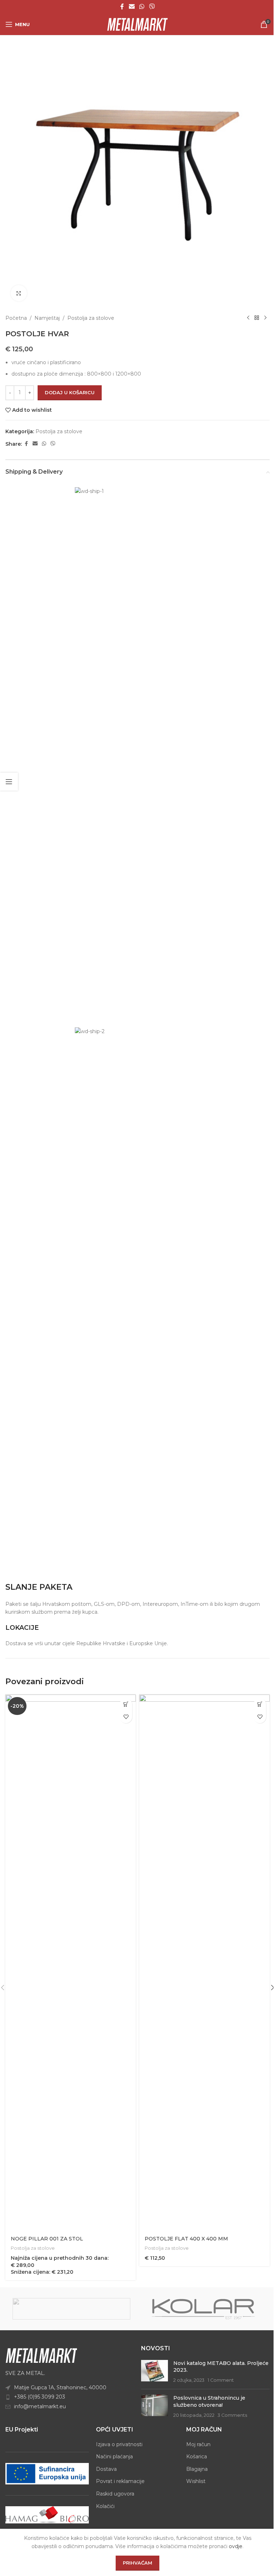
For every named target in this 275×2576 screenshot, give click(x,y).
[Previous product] (248, 318)
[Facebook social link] (122, 7)
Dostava (106, 2469)
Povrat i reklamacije (120, 2481)
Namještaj (47, 318)
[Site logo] (137, 24)
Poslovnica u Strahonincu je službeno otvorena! (209, 2401)
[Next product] (265, 318)
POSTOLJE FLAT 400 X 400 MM (186, 2239)
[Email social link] (132, 7)
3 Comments (232, 2415)
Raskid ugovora (115, 2494)
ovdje (236, 2546)
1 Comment (221, 2380)
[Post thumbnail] (155, 2372)
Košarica (197, 2457)
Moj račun (198, 2444)
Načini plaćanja (114, 2457)
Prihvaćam (137, 2563)
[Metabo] (71, 2309)
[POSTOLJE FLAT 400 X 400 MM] (204, 1963)
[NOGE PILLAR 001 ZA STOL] (71, 1963)
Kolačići (105, 2506)
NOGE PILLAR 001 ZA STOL (47, 2239)
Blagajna (197, 2469)
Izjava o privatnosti (119, 2444)
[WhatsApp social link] (142, 7)
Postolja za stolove (91, 318)
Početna (16, 318)
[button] (126, 1704)
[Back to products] (257, 318)
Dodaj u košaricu (70, 392)
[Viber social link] (152, 7)
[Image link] (41, 2355)
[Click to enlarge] (19, 293)
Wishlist (196, 2481)
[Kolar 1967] (204, 2309)
